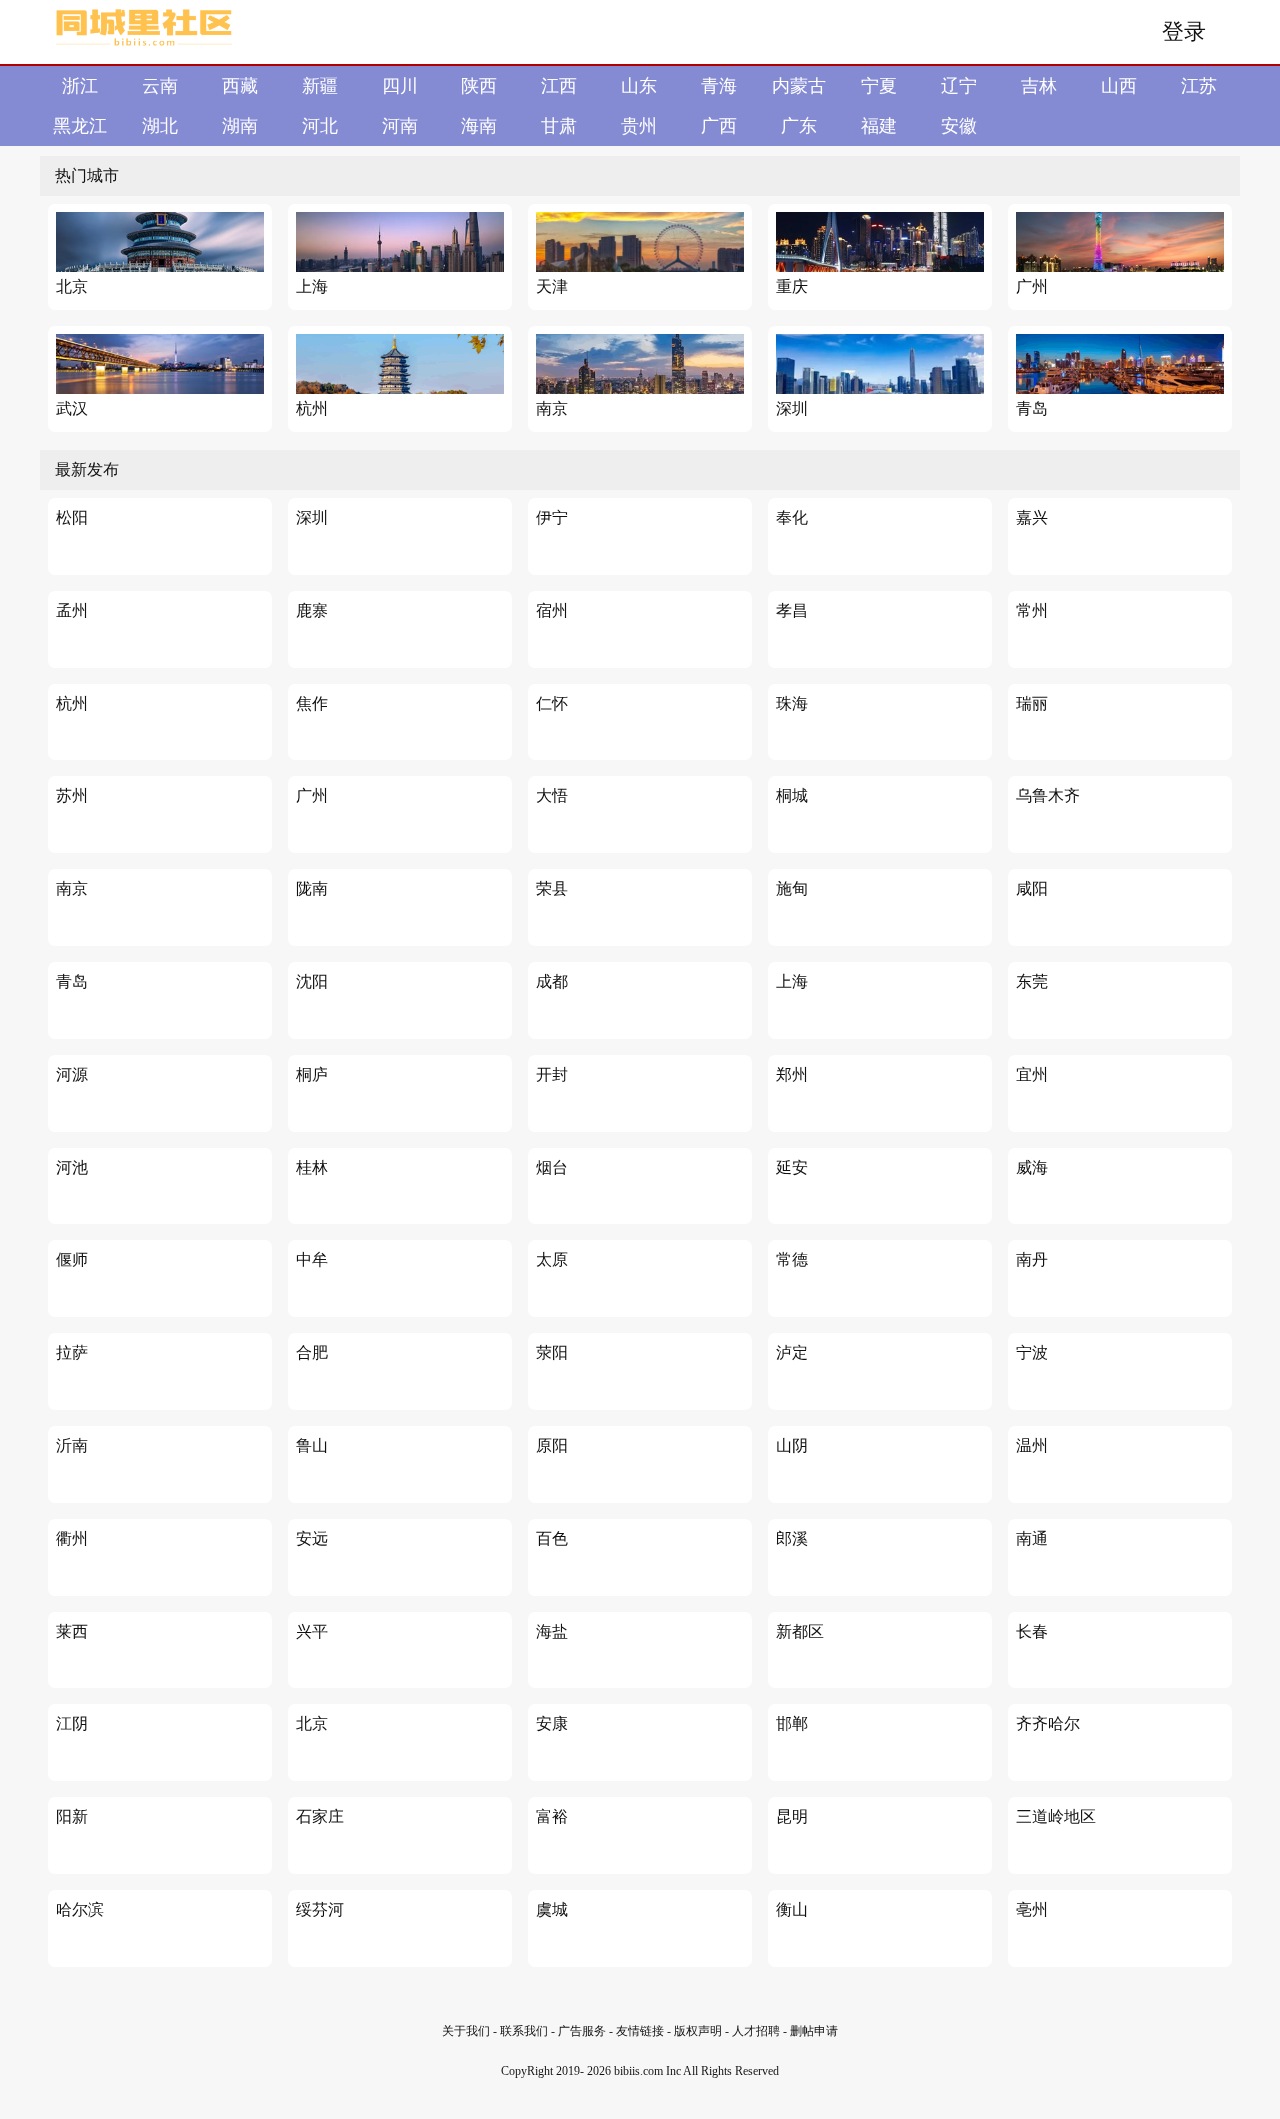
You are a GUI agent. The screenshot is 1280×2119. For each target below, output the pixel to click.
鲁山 (312, 1445)
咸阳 (1032, 888)
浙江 (80, 86)
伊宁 (552, 517)
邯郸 (792, 1723)
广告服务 (582, 2031)
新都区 (800, 1631)
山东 (639, 86)
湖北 (160, 126)
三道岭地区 (1056, 1816)
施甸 (792, 888)
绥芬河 (320, 1909)
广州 (1032, 286)
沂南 (72, 1445)
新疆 (320, 86)
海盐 (552, 1631)
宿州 (552, 610)
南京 (552, 408)
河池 (72, 1167)
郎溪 (792, 1538)
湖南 (240, 126)
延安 (792, 1167)
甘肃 (559, 126)
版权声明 (698, 2031)
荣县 (552, 888)
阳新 (72, 1816)
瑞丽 (1032, 703)
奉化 (792, 517)
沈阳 (312, 981)
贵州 (639, 126)
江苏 (1199, 86)
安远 (312, 1538)
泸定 (792, 1352)
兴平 (312, 1631)
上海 (312, 286)
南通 (1032, 1538)
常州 (1032, 610)
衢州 (72, 1538)
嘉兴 (1032, 517)
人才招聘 (756, 2031)
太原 (552, 1259)
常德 (792, 1259)
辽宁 (959, 86)
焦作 (312, 703)
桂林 (312, 1167)
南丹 (1032, 1259)
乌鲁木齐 (1048, 795)
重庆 (792, 286)
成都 (552, 981)
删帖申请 (814, 2031)
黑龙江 (80, 126)
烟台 (552, 1167)
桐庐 (312, 1074)
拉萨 (72, 1352)
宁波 (1032, 1352)
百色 (552, 1538)
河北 (320, 126)
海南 (479, 126)
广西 (719, 126)
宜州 (1032, 1074)
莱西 (72, 1631)
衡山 (792, 1909)
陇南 (312, 888)
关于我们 (466, 2031)
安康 (552, 1723)
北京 (72, 286)
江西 (559, 86)
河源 (72, 1074)
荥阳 (552, 1352)
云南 (160, 86)
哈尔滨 (80, 1909)
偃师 (72, 1259)
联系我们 (524, 2031)
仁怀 (552, 703)
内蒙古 (799, 86)
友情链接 (641, 2031)
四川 (400, 86)
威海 (1032, 1167)
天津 (552, 286)
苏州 (72, 795)
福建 (879, 126)
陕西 (479, 86)
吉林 (1039, 86)
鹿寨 (312, 610)
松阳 (72, 517)
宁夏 (879, 86)
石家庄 (320, 1816)
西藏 (240, 86)
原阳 (552, 1445)
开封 (552, 1074)
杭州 (312, 408)
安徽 (959, 126)
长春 (1032, 1631)
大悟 (552, 795)
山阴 (792, 1445)
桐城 (792, 795)
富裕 (552, 1816)
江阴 (72, 1723)
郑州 (792, 1074)
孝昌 (792, 610)
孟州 (72, 610)
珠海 (792, 703)
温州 (1032, 1445)
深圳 (792, 408)
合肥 (312, 1352)
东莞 (1032, 981)
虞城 (552, 1909)
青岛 (1032, 408)
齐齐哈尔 (1048, 1723)
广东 (799, 126)
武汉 (72, 408)
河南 (400, 126)
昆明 (792, 1816)
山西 (1119, 86)
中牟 (312, 1259)
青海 (719, 86)
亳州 (1032, 1909)
